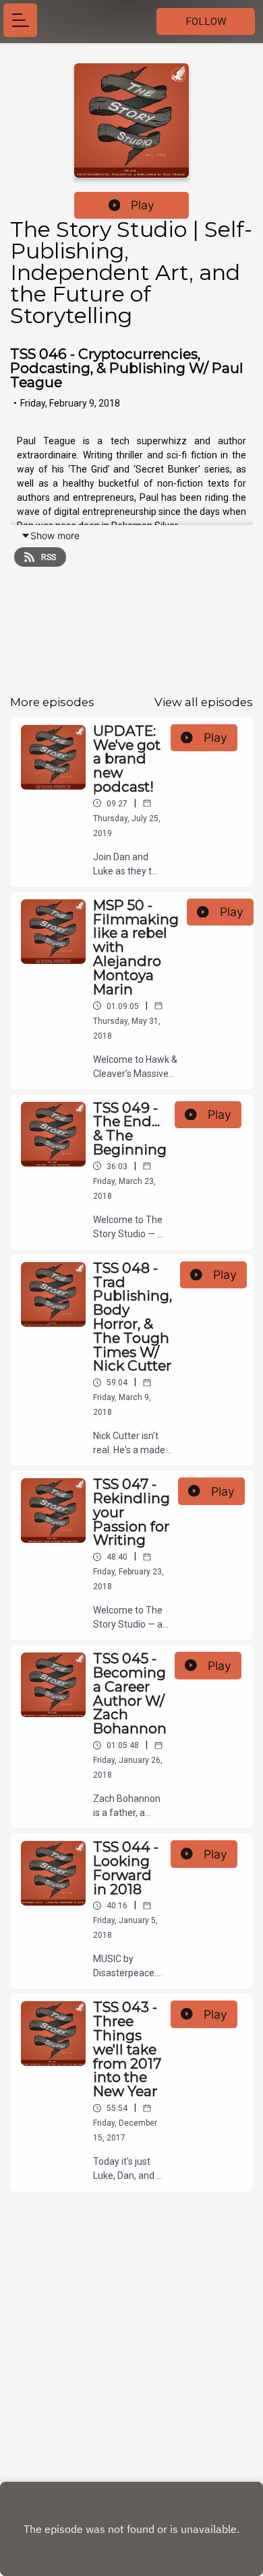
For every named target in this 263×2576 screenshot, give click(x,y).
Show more (55, 535)
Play (143, 205)
